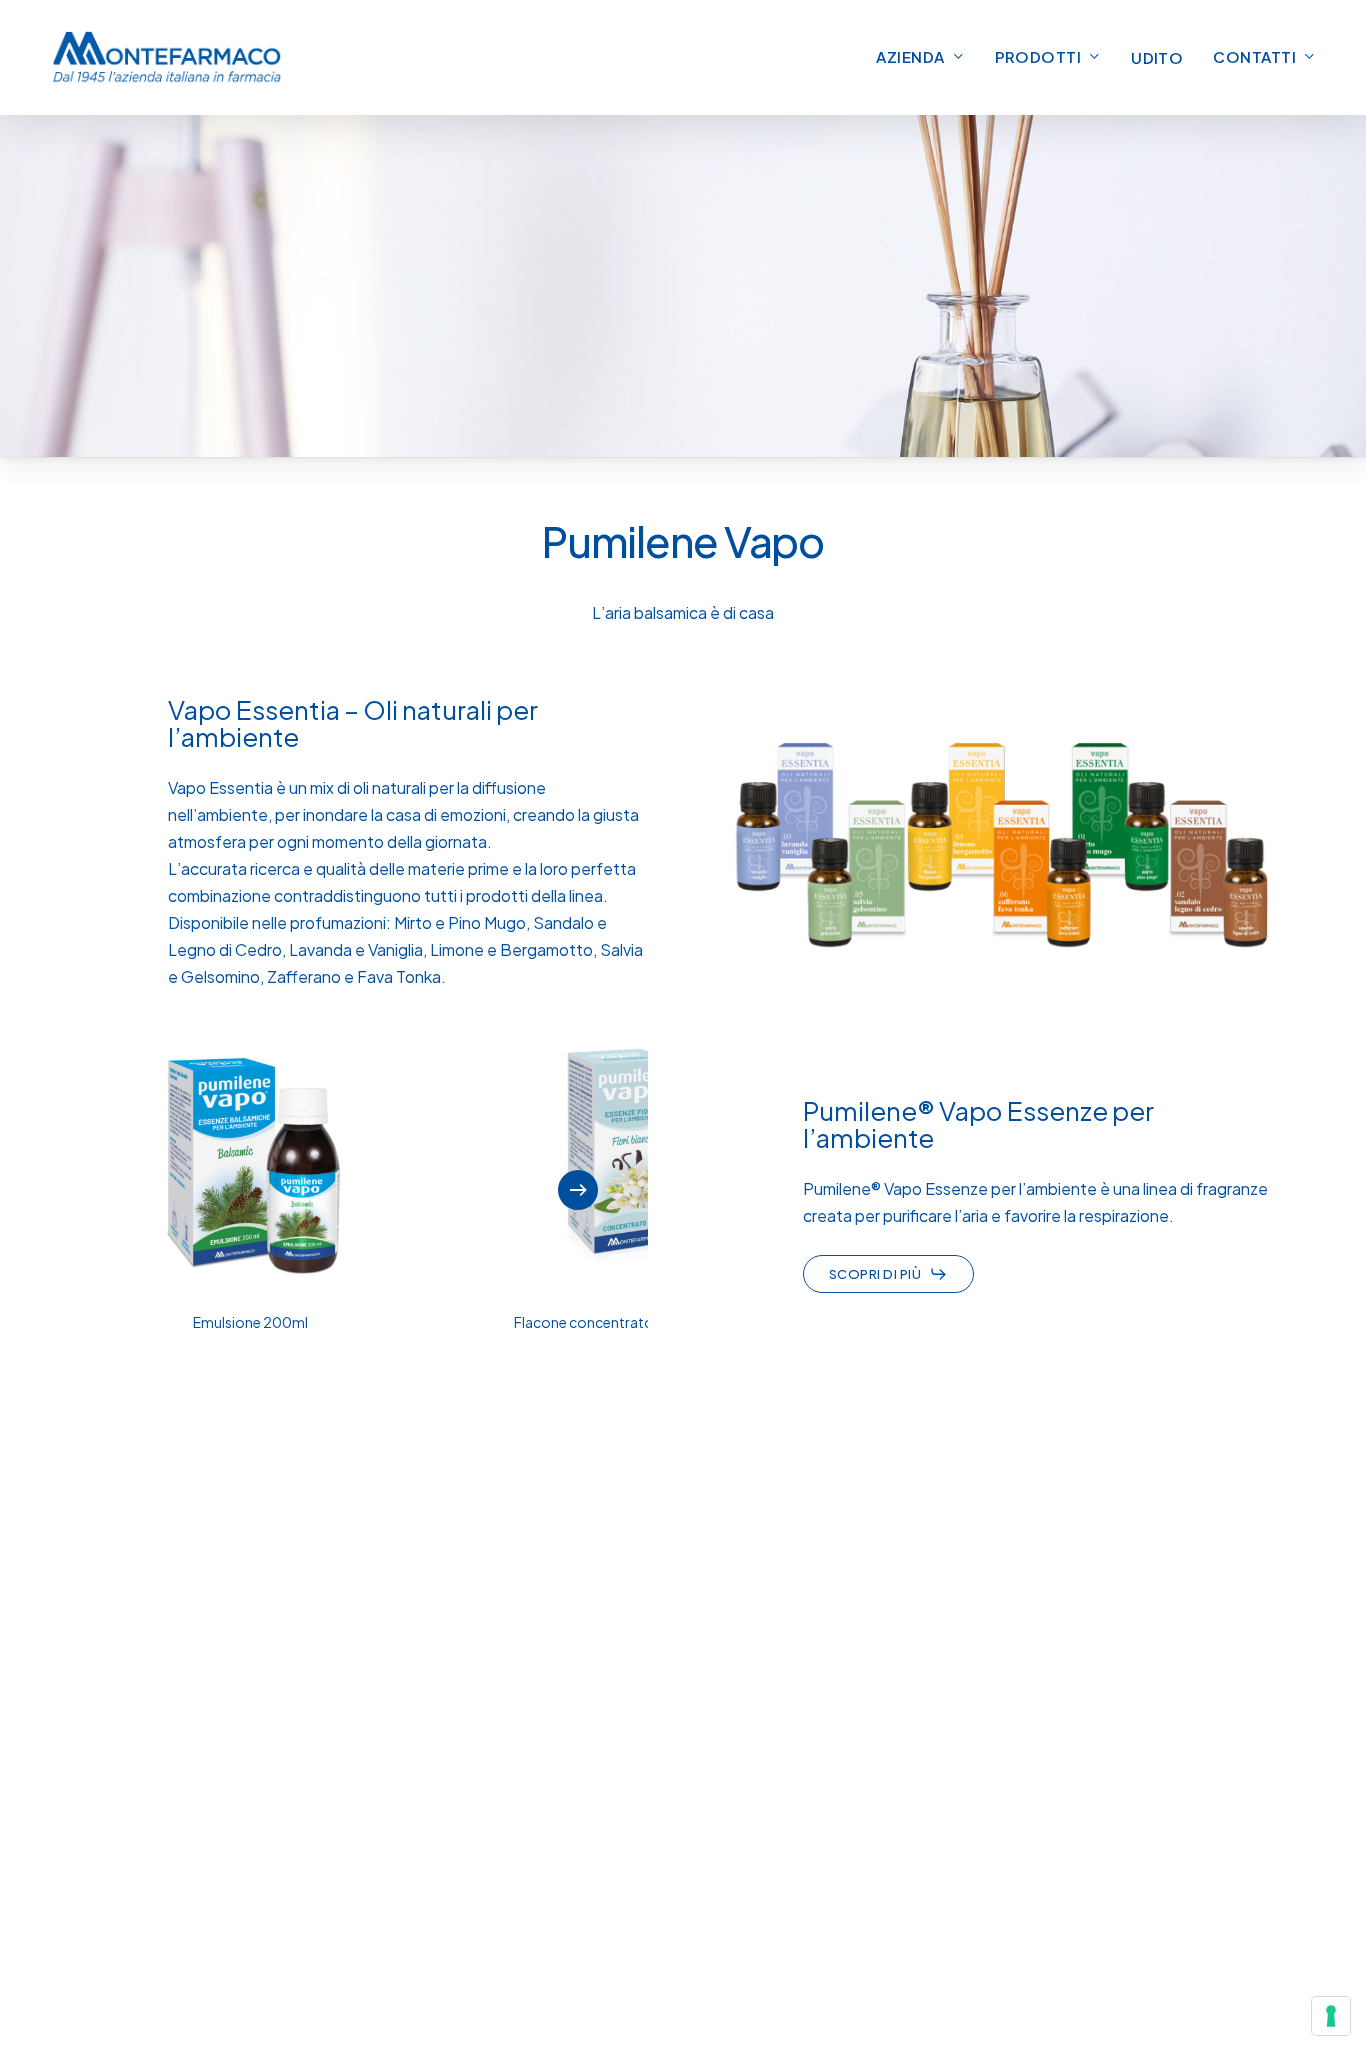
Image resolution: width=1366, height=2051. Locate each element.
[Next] (578, 1190)
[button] (888, 1274)
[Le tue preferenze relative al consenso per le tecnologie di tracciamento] (1331, 2016)
